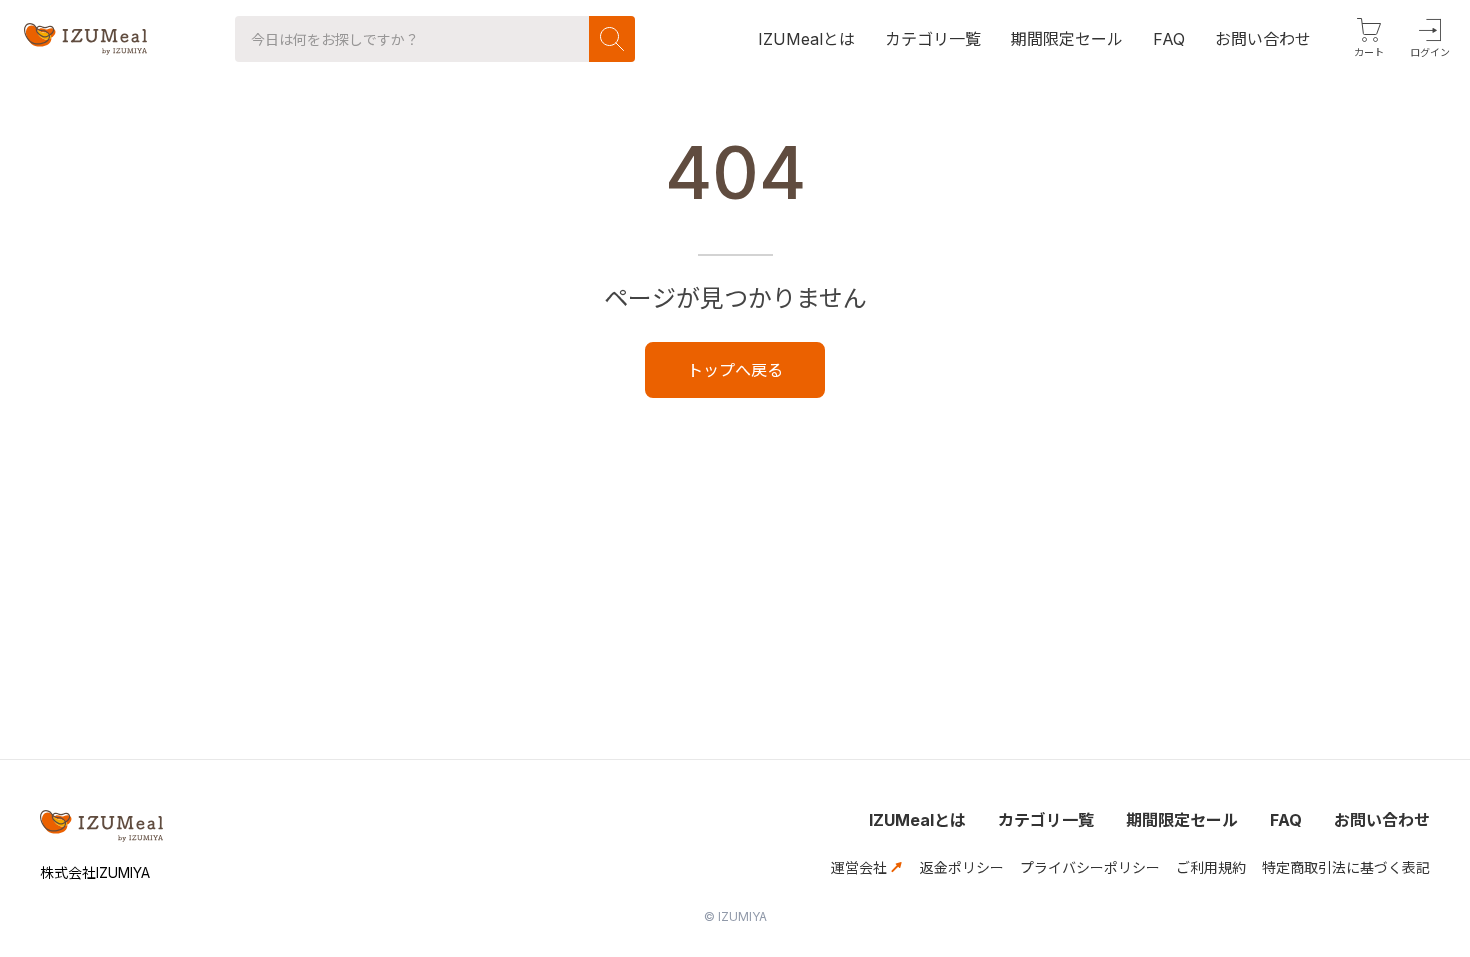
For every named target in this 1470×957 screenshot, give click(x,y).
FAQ (1286, 820)
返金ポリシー (962, 867)
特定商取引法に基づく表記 (1346, 867)
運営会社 (861, 867)
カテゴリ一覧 (1046, 820)
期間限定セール (1182, 820)
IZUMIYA (742, 916)
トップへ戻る (735, 370)
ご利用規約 (1211, 867)
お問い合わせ (1382, 820)
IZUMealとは (917, 820)
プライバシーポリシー (1090, 867)
